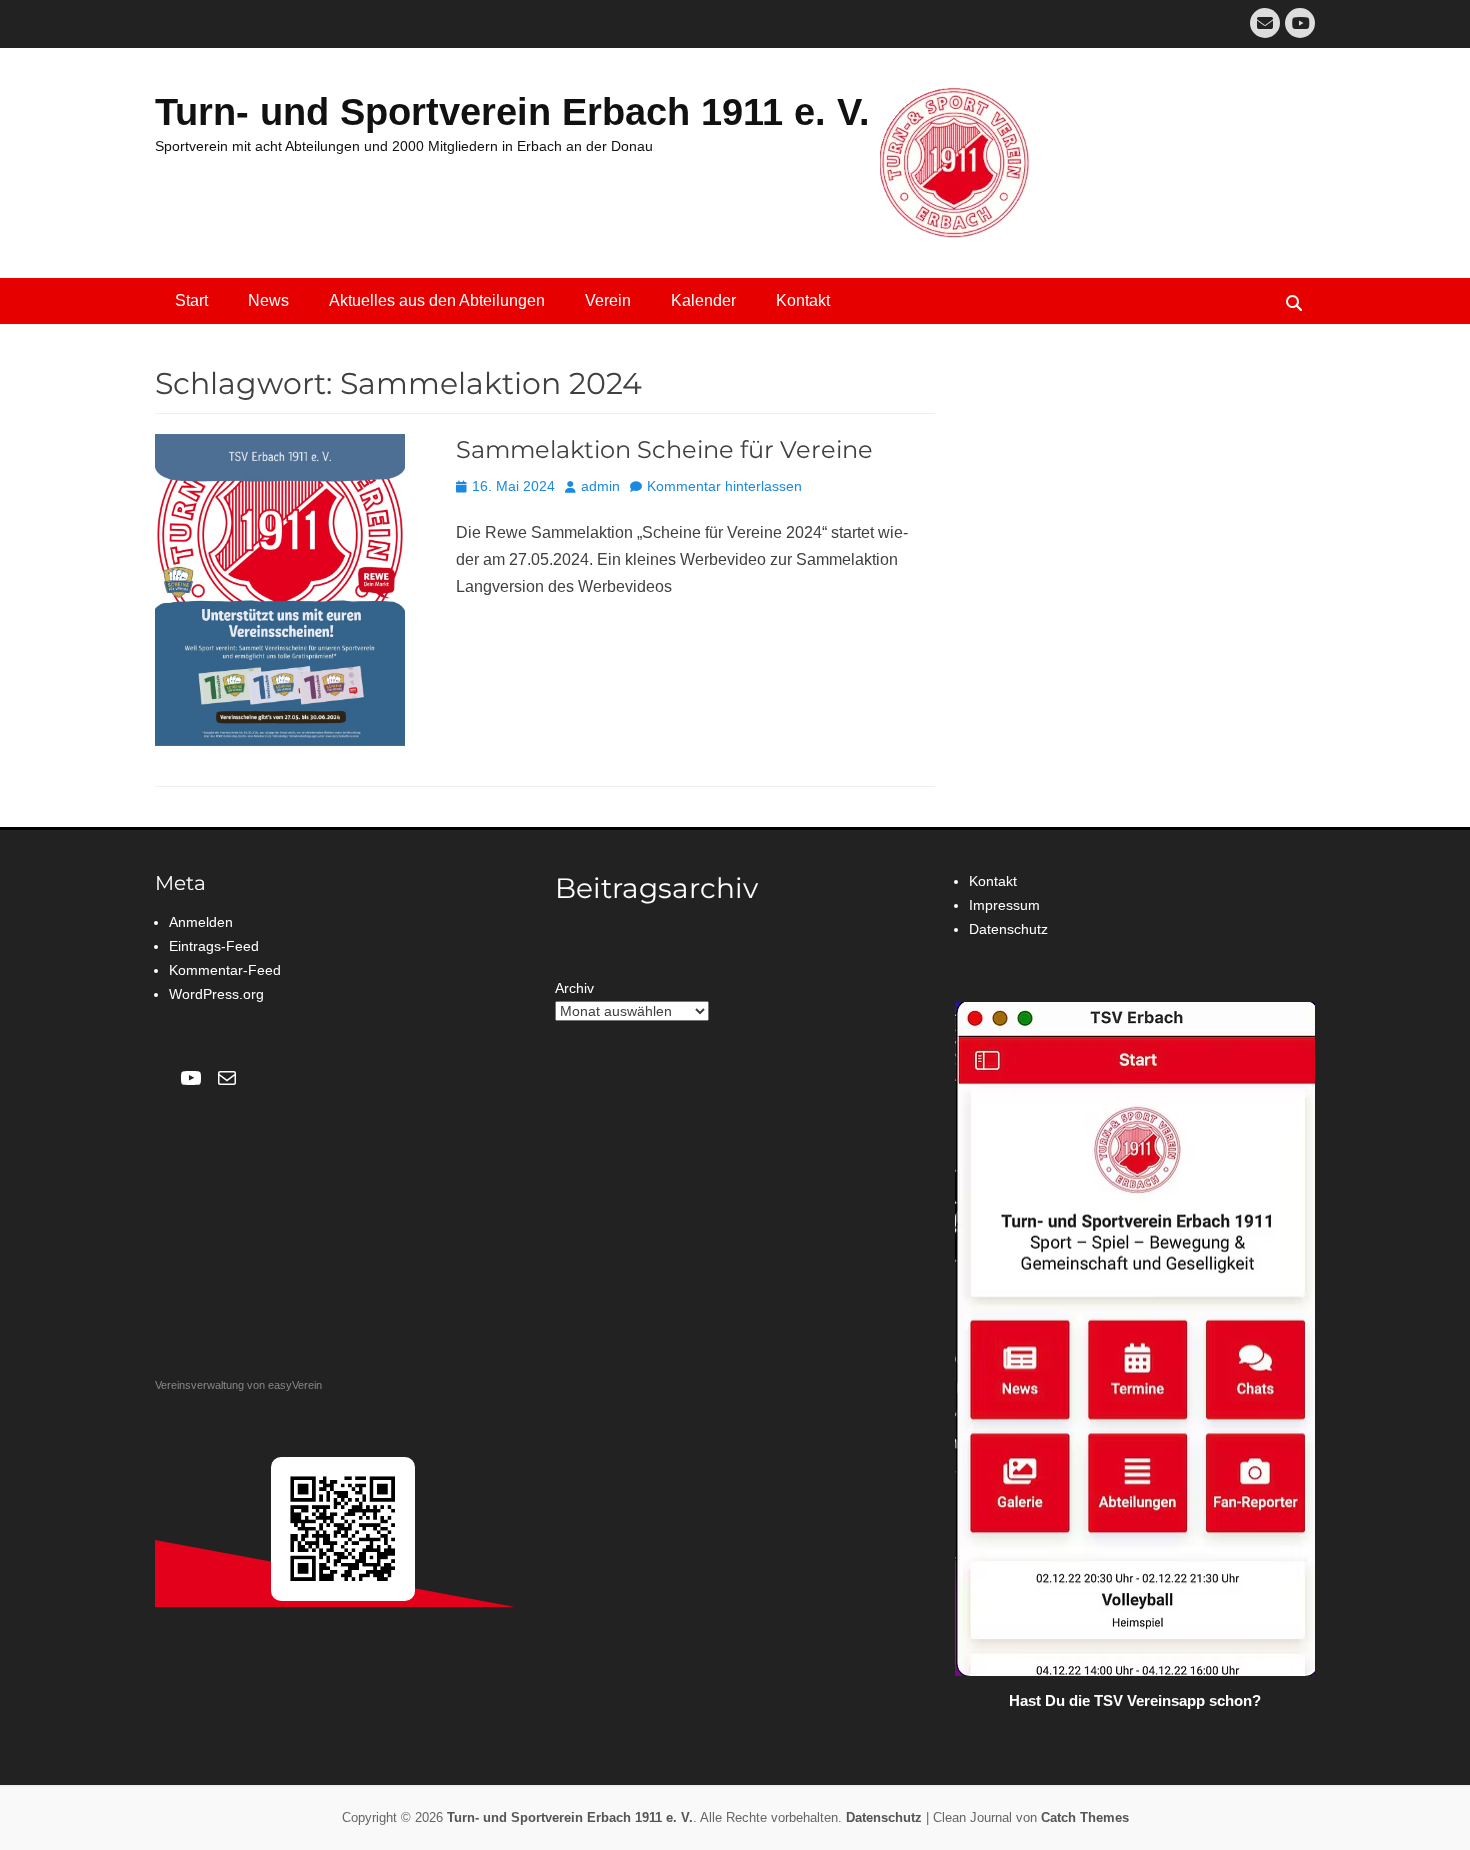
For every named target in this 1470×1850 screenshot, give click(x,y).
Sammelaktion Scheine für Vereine (664, 449)
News (268, 300)
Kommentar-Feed (225, 970)
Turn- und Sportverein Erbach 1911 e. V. (512, 112)
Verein (608, 300)
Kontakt (803, 300)
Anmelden (201, 922)
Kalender (703, 300)
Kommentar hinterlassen (724, 486)
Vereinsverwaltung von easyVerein (238, 1385)
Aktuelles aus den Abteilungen (437, 300)
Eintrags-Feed (214, 946)
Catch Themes (1085, 1817)
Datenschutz (1008, 929)
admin (600, 486)
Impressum (1004, 905)
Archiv (574, 988)
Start (191, 300)
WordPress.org (216, 994)
